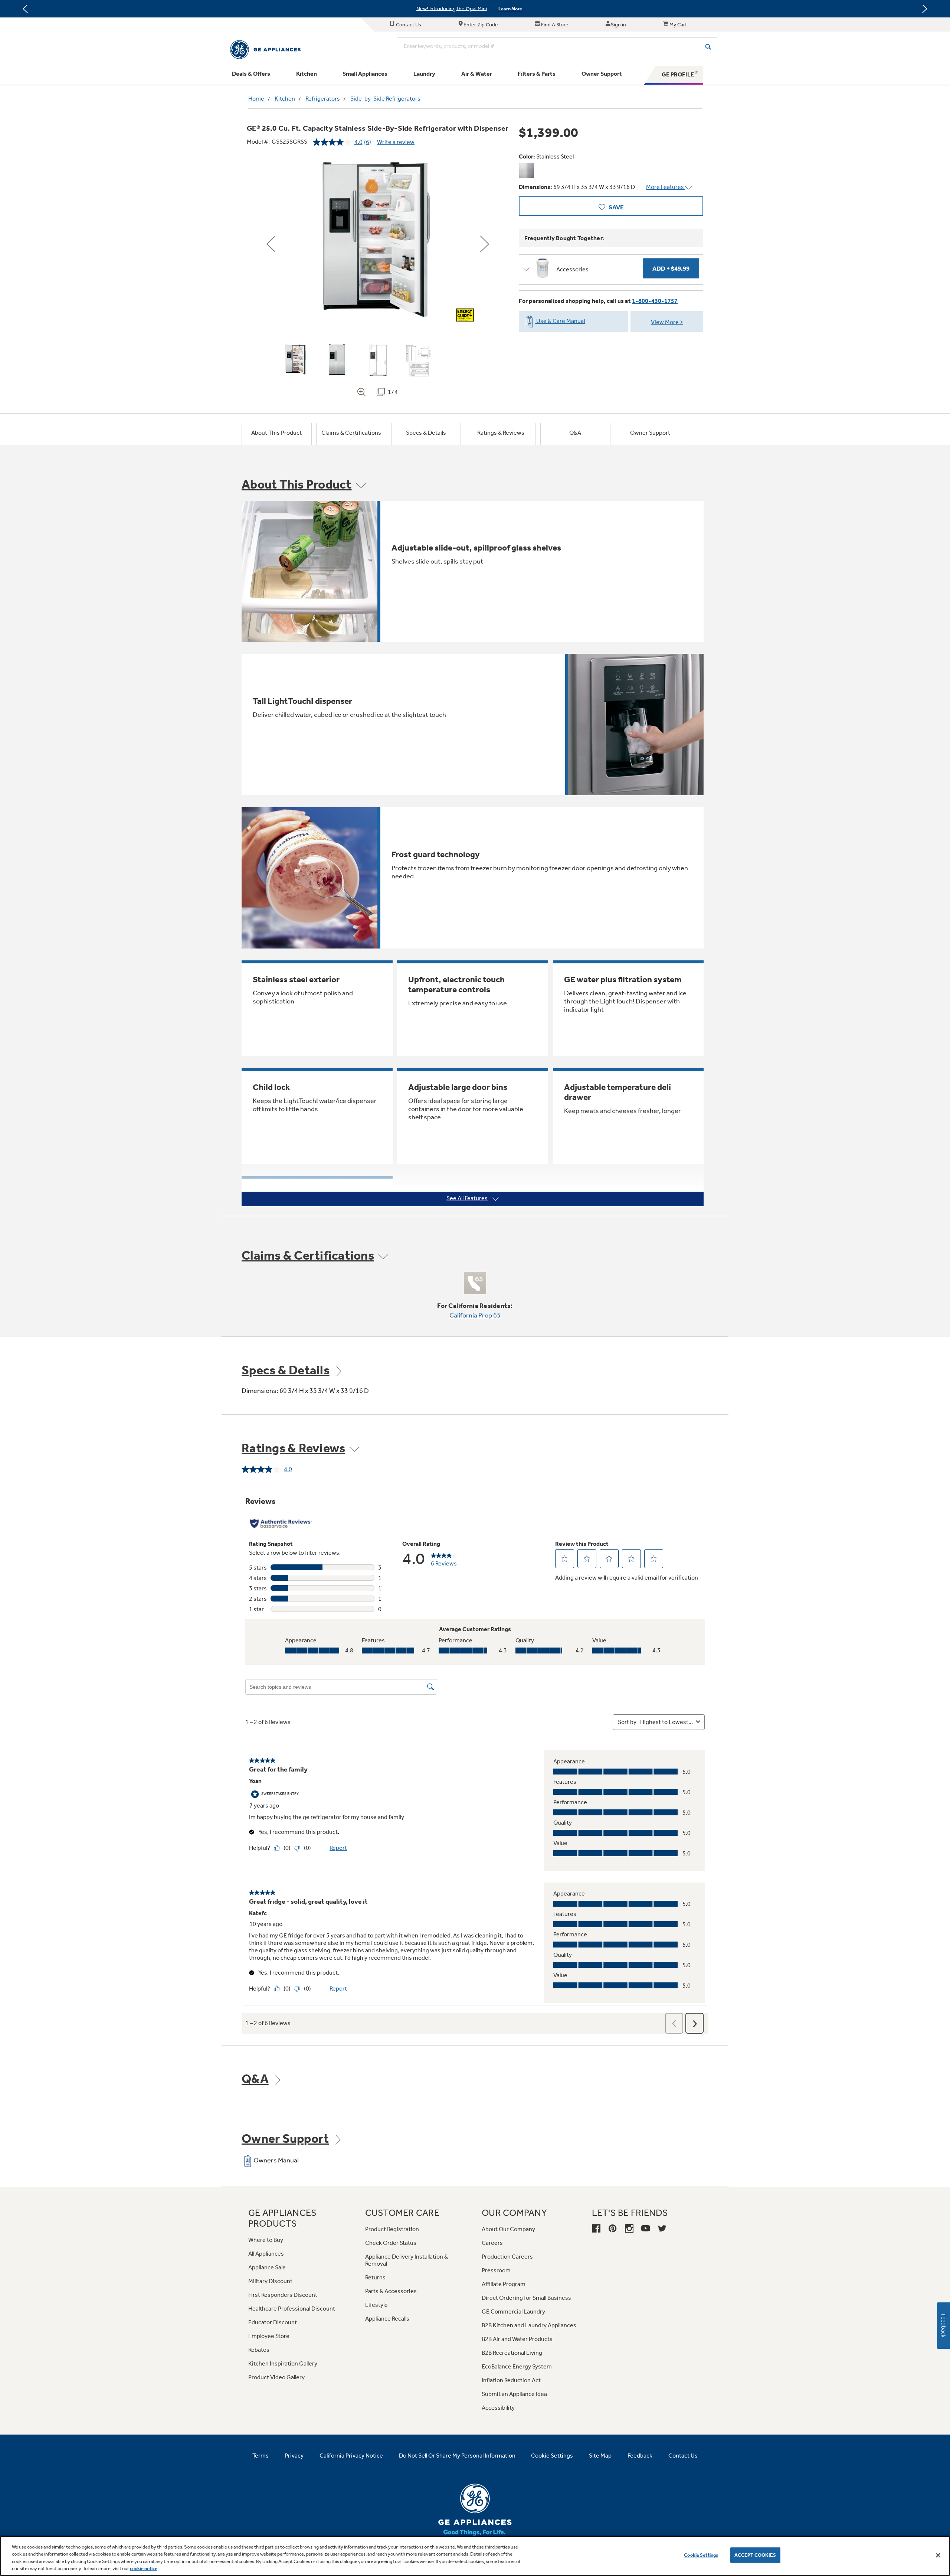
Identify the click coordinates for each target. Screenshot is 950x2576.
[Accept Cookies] (938, 2555)
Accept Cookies (755, 2555)
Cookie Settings (701, 2555)
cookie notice (144, 2568)
